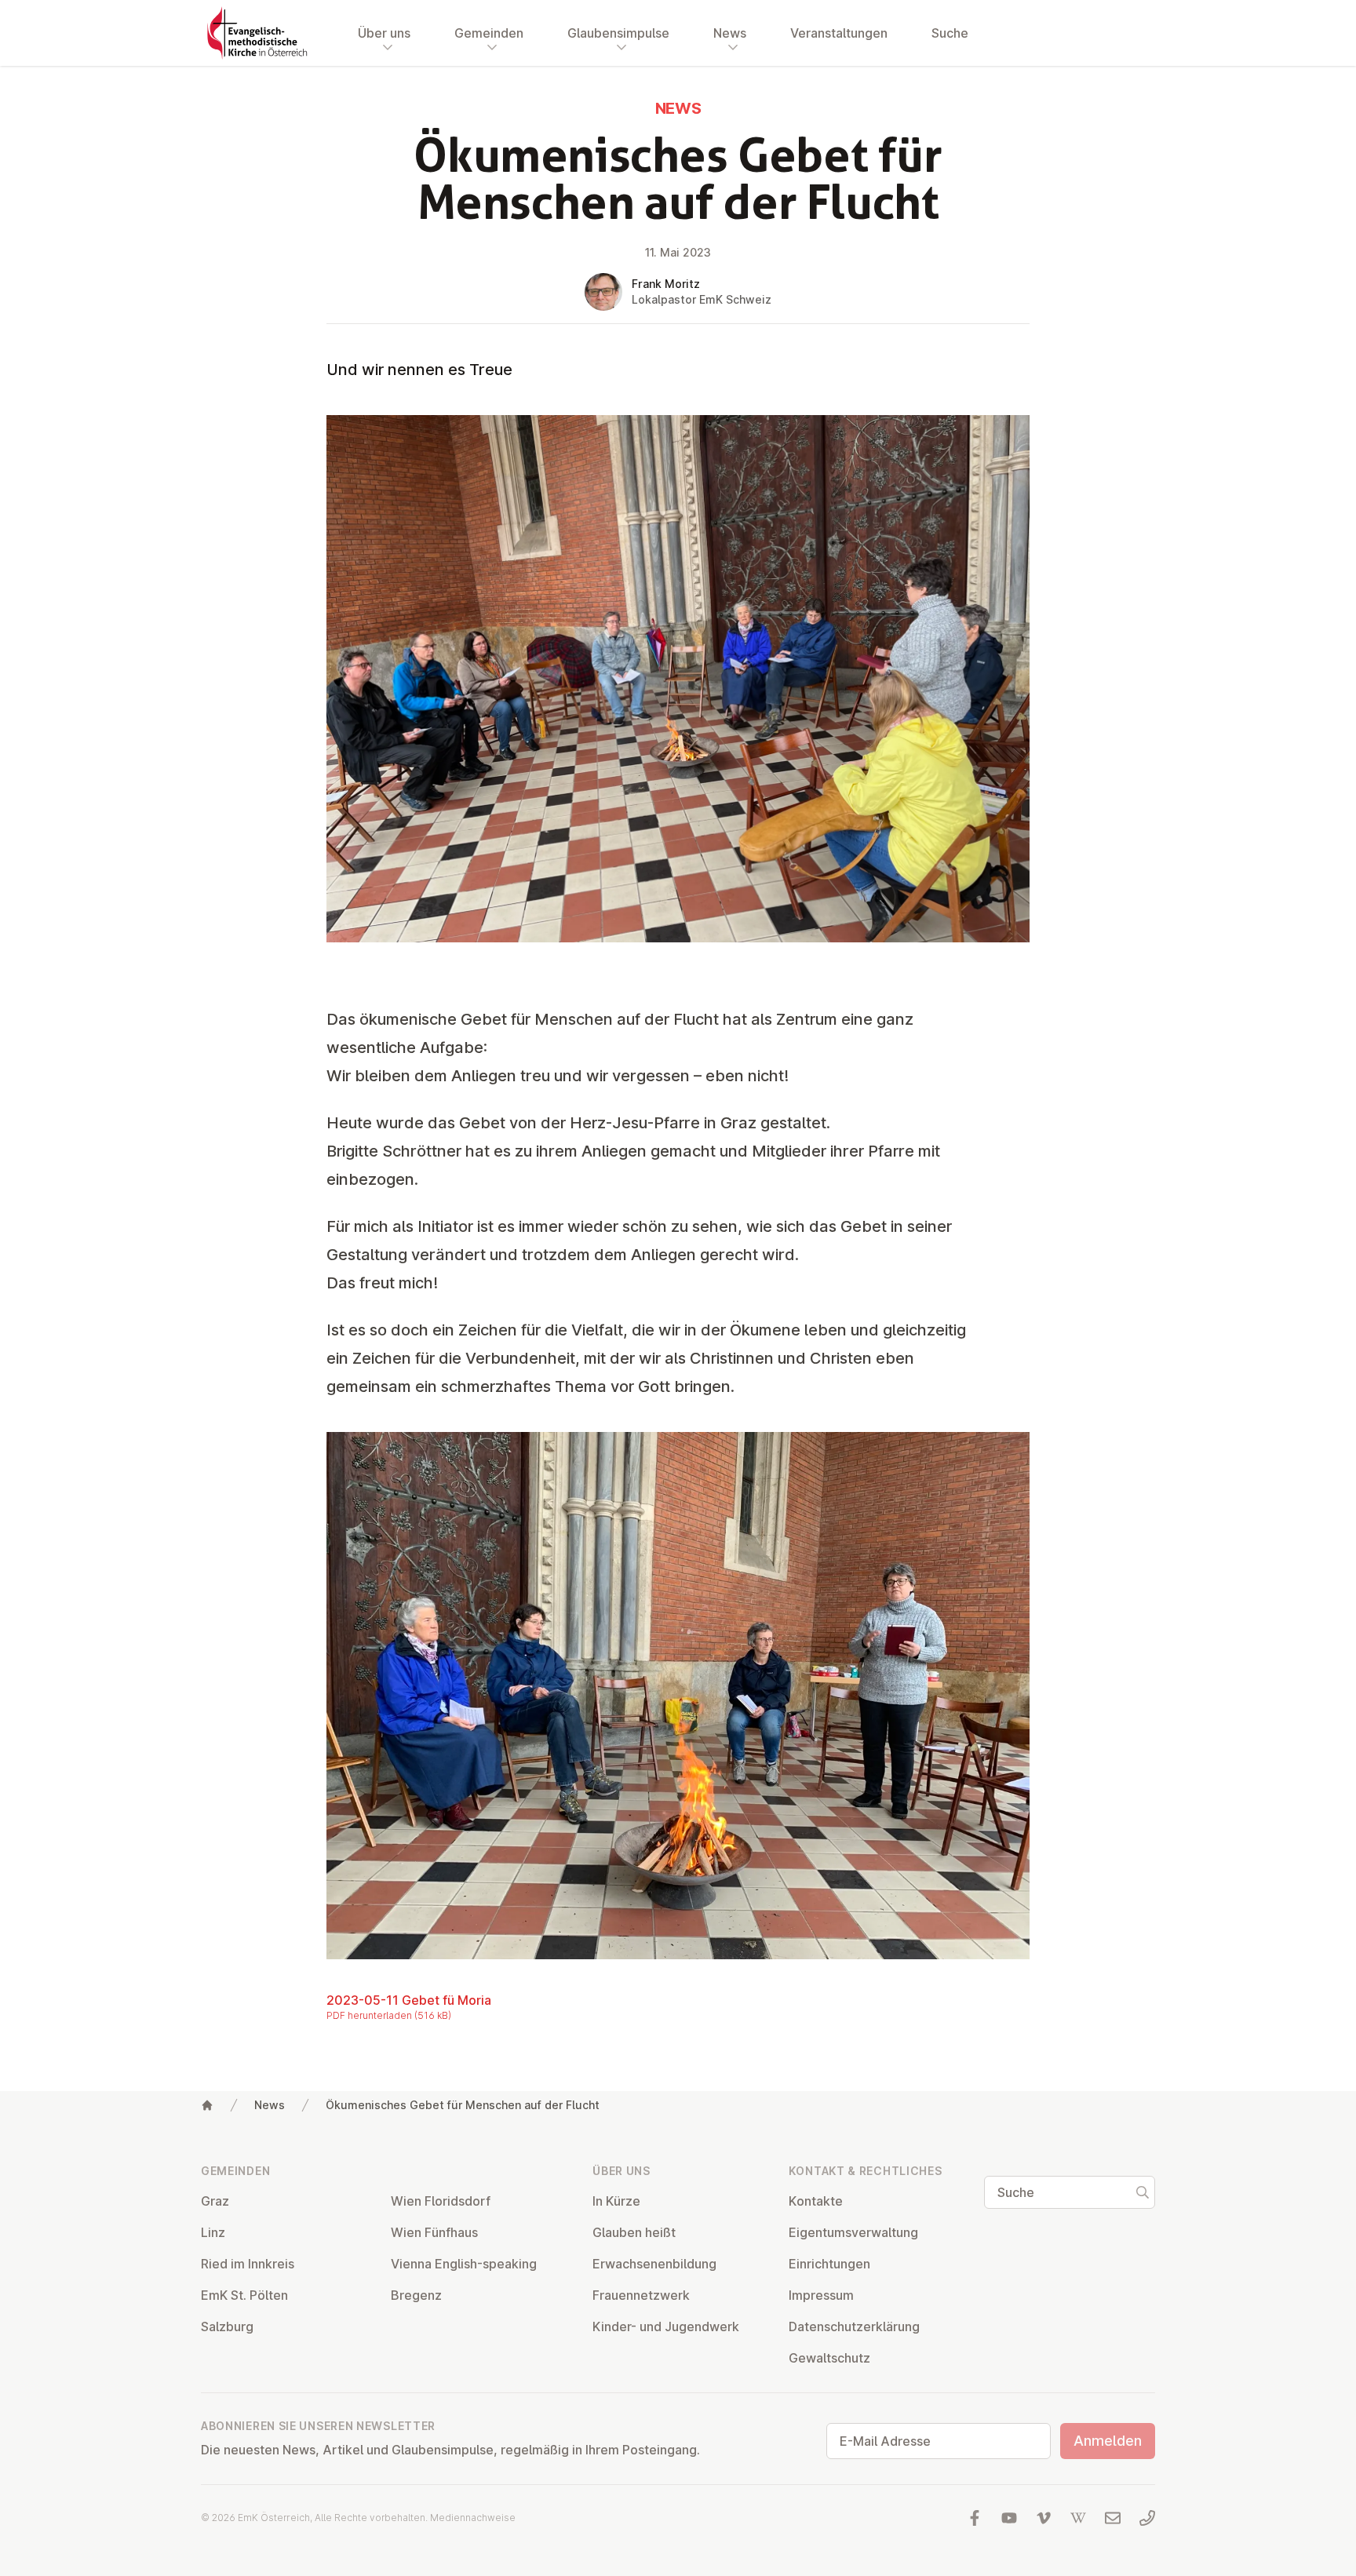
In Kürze (616, 2201)
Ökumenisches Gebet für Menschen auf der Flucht (463, 2105)
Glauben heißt (634, 2232)
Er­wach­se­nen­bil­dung (654, 2264)
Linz (213, 2232)
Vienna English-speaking (464, 2264)
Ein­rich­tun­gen (829, 2264)
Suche (950, 33)
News (270, 2105)
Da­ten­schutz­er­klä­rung (854, 2326)
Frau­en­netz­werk (641, 2295)
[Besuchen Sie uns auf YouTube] (1009, 2518)
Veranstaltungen (839, 33)
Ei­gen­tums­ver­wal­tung (853, 2232)
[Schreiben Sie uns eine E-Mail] (1113, 2518)
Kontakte (816, 2201)
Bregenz (416, 2295)
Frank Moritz (666, 284)
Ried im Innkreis (248, 2264)
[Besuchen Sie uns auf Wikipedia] (1078, 2518)
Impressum (821, 2295)
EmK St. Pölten (244, 2295)
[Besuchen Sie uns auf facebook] (975, 2518)
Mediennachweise (473, 2518)
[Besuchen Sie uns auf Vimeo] (1044, 2518)
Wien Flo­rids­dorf (441, 2201)
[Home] (207, 2105)
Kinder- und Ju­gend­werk (666, 2326)
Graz (215, 2201)
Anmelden (1108, 2441)
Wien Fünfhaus (434, 2232)
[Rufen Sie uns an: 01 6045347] (1147, 2518)
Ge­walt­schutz (829, 2358)
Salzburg (227, 2326)
